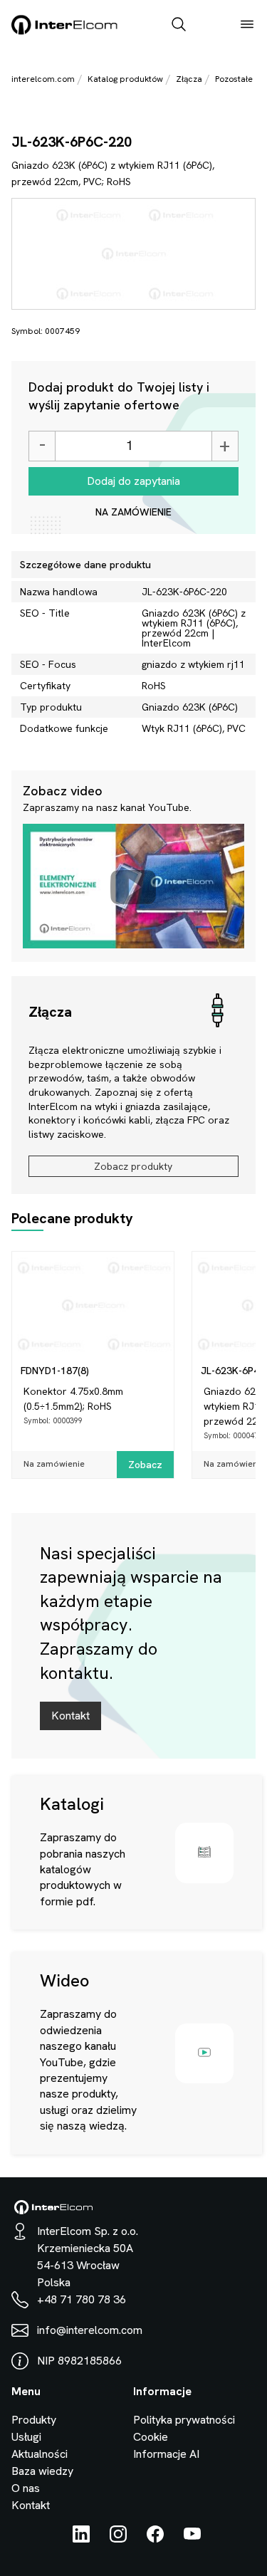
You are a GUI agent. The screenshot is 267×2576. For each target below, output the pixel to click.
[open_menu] (247, 26)
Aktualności (40, 2454)
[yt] (192, 2539)
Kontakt (70, 1716)
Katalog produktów (125, 79)
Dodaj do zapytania (133, 481)
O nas (26, 2488)
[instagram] (118, 2539)
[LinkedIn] (81, 2539)
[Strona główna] (65, 32)
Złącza (189, 79)
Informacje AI (166, 2454)
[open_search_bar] (179, 26)
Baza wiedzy (42, 2471)
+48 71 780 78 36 (82, 2299)
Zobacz (145, 1465)
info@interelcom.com (90, 2330)
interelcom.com (43, 79)
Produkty (34, 2420)
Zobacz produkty (133, 1166)
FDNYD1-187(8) (55, 1371)
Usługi (26, 2437)
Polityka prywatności (184, 2420)
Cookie (151, 2437)
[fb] (155, 2539)
